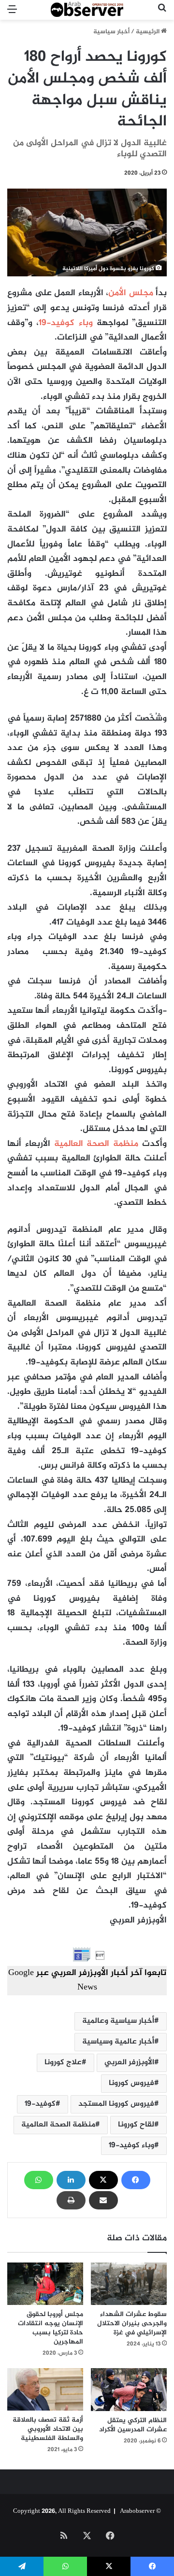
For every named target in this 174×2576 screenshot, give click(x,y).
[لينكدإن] (71, 2180)
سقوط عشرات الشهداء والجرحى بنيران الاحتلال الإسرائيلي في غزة (132, 2324)
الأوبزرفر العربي (129, 2063)
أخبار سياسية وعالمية (118, 2021)
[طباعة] (71, 2200)
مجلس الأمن (131, 293)
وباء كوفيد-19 (65, 323)
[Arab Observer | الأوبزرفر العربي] (87, 10)
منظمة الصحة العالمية (58, 2125)
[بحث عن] (162, 14)
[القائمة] (12, 14)
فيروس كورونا (131, 2083)
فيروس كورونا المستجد (116, 2104)
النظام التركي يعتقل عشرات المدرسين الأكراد (133, 2425)
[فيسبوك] (136, 2180)
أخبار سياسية (111, 32)
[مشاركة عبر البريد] (103, 2200)
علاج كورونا (63, 2063)
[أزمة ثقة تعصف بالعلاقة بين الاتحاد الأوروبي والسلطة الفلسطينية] (45, 2389)
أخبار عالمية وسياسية (118, 2042)
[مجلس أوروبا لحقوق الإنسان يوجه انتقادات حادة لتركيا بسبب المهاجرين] (45, 2284)
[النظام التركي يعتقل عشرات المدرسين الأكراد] (129, 2390)
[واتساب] (39, 2180)
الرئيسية (148, 32)
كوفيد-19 (40, 2104)
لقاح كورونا (136, 2125)
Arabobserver (137, 2511)
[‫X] (103, 2180)
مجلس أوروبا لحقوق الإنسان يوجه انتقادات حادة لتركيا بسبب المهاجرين (51, 2328)
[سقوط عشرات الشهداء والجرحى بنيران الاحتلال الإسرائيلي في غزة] (129, 2284)
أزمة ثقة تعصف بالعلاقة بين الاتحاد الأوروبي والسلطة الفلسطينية (48, 2429)
